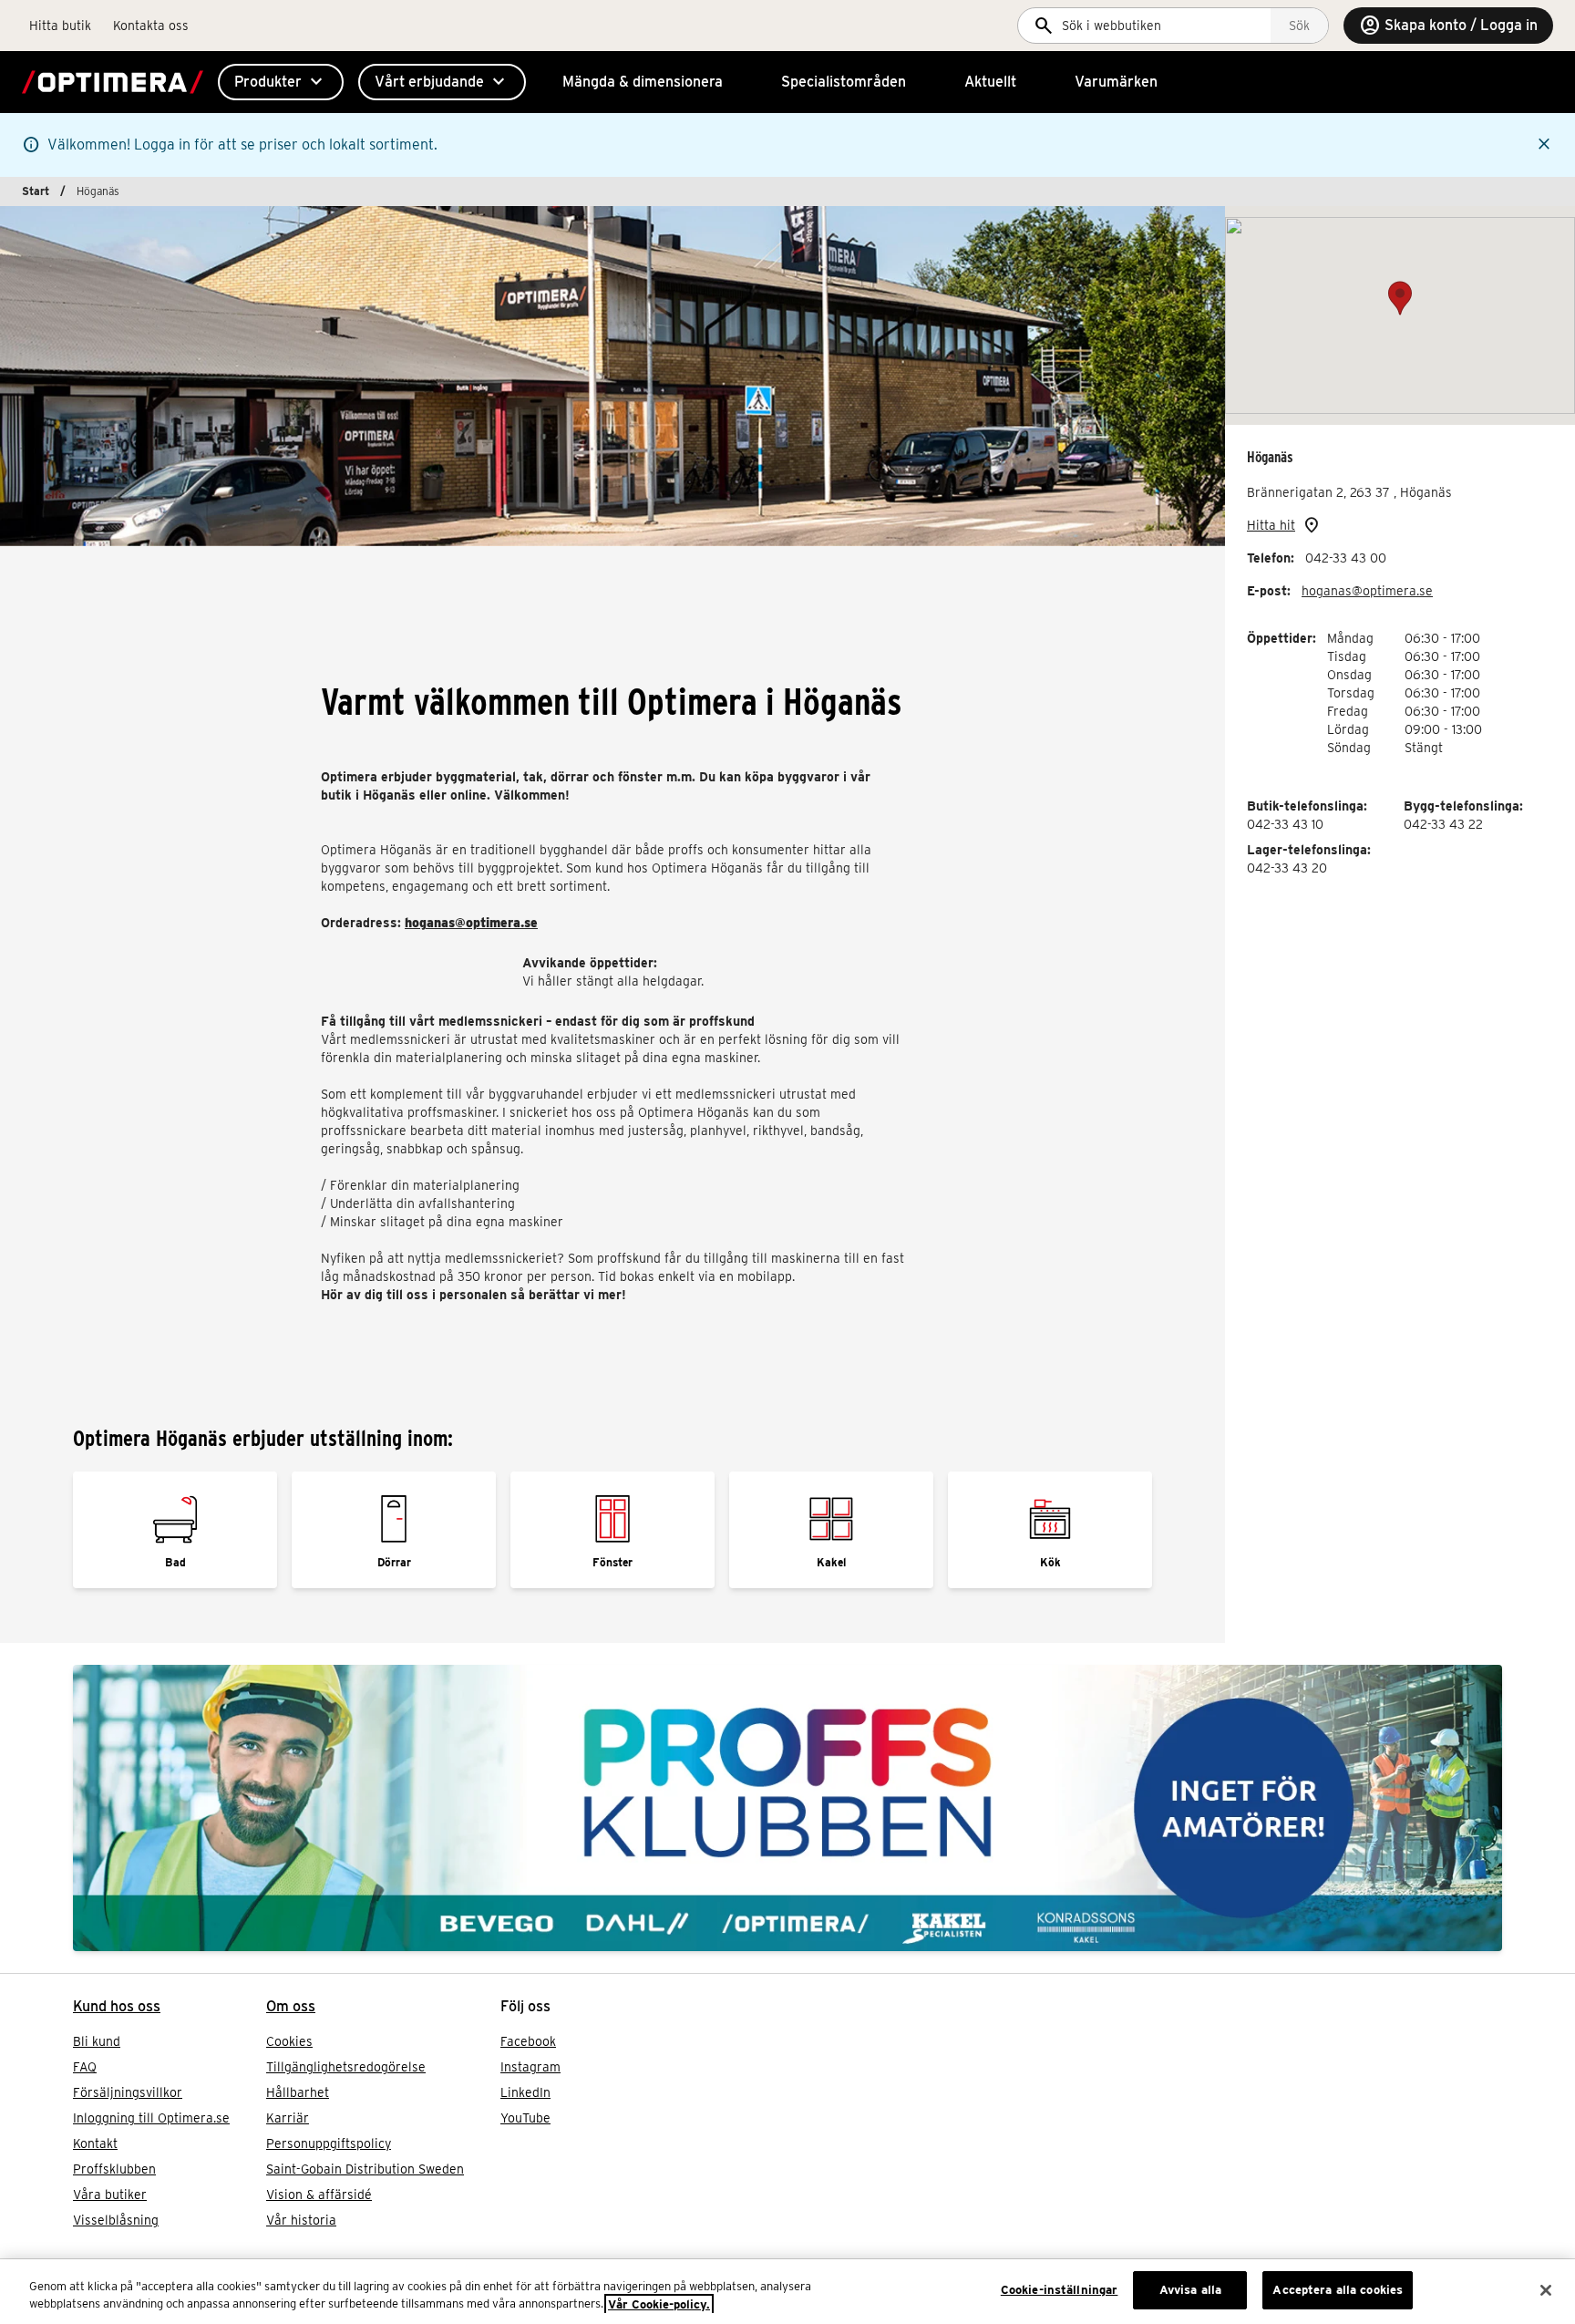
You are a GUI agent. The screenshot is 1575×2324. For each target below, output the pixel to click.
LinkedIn (525, 2092)
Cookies (289, 2041)
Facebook (528, 2041)
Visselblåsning (116, 2220)
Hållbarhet (298, 2092)
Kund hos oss (117, 2006)
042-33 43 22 (1443, 824)
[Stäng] (1546, 2290)
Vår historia (301, 2220)
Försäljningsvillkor (128, 2092)
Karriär (288, 2118)
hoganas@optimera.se (1367, 591)
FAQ (85, 2067)
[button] (1400, 298)
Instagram (530, 2067)
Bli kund (97, 2041)
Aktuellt (990, 82)
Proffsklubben (114, 2169)
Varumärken (1116, 82)
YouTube (525, 2118)
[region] (787, 2292)
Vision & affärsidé (319, 2195)
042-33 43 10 (1285, 824)
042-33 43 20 (1287, 868)
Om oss (291, 2006)
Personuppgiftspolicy (329, 2143)
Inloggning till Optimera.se (151, 2118)
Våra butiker (110, 2195)
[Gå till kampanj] (787, 1808)
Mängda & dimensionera (643, 82)
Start (36, 191)
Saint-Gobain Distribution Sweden (365, 2169)
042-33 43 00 (1346, 558)
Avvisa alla (1190, 2290)
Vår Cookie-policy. (659, 2304)
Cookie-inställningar (1060, 2290)
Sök (1299, 26)
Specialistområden (844, 82)
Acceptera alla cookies (1338, 2290)
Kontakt (95, 2143)
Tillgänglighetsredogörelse (346, 2067)
